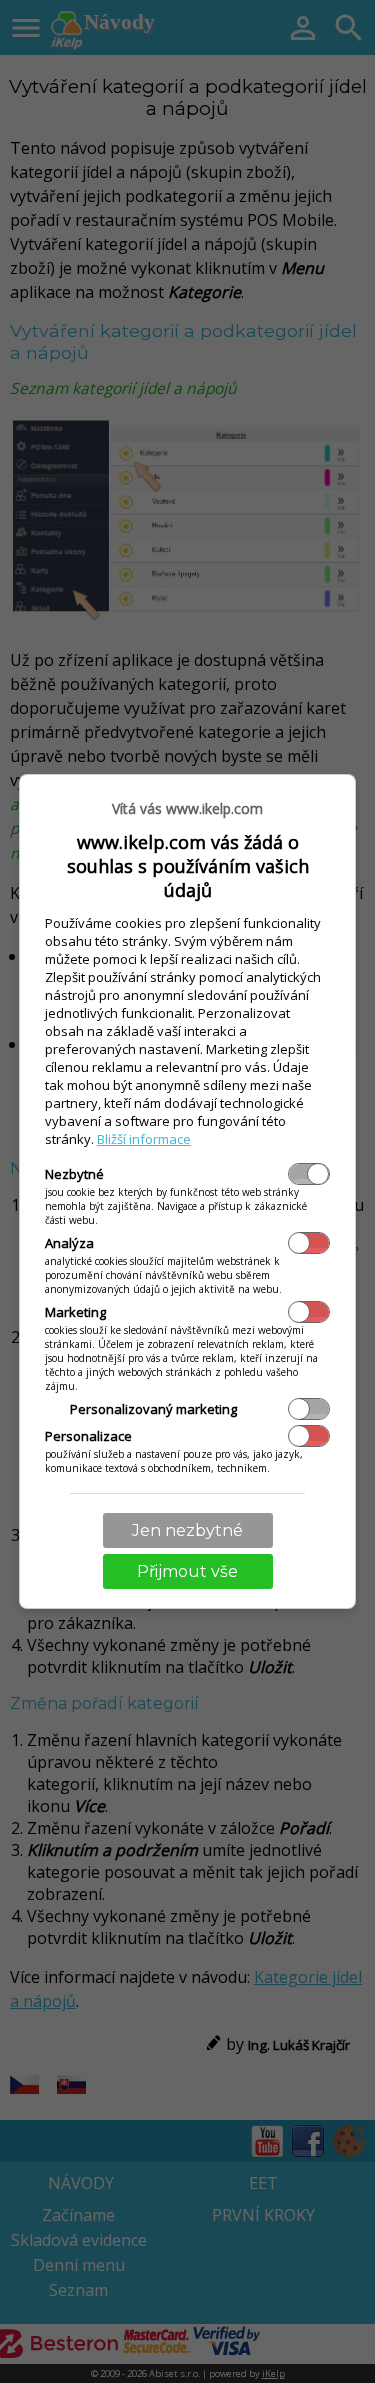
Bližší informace (144, 1139)
